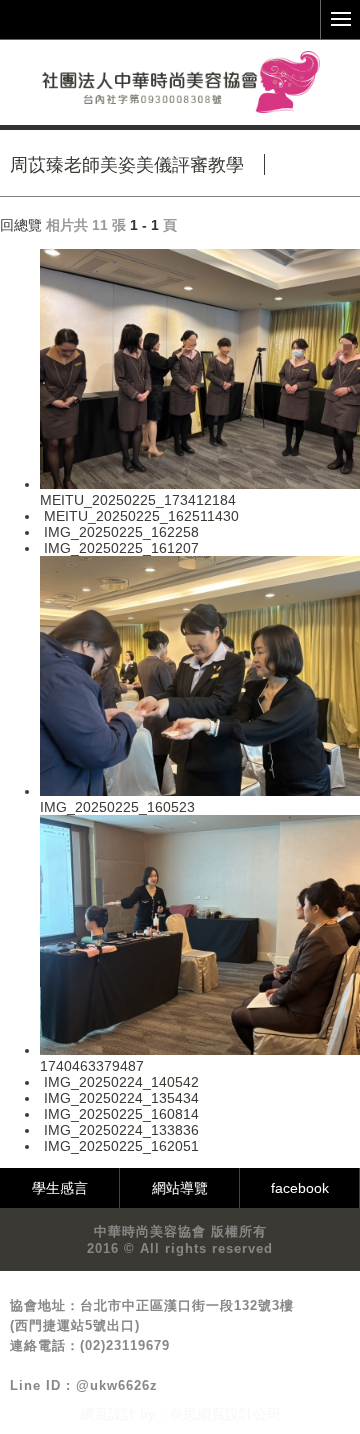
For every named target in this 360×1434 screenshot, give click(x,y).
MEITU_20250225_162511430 (141, 516)
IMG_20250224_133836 (121, 1130)
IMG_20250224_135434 (121, 1098)
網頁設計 (108, 1414)
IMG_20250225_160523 (117, 807)
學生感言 (60, 1188)
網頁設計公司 (239, 1414)
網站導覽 (180, 1188)
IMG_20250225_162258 (121, 532)
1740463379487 (92, 1066)
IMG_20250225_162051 (121, 1146)
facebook (300, 1188)
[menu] (340, 20)
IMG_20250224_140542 (121, 1082)
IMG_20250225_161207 (121, 548)
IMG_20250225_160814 (121, 1114)
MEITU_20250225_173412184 (138, 500)
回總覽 (21, 225)
